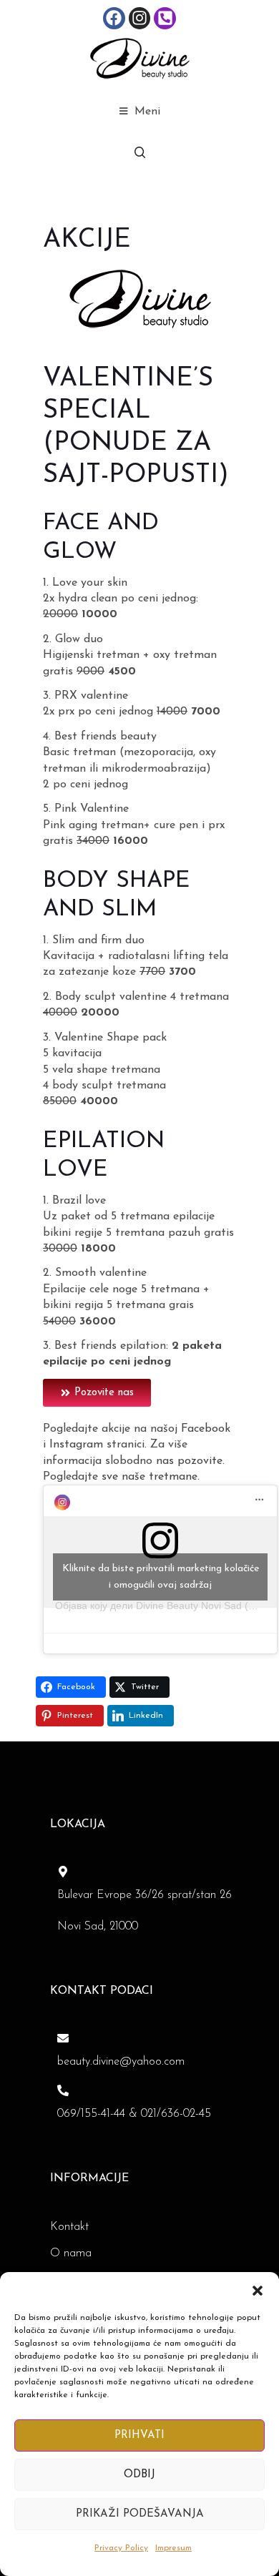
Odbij (139, 2475)
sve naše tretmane (150, 1477)
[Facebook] (114, 18)
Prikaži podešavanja (140, 2514)
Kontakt (69, 2227)
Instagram (76, 1445)
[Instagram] (140, 18)
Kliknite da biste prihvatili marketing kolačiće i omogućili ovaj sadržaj (161, 1577)
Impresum (173, 2548)
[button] (258, 2290)
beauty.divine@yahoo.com (121, 2062)
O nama (71, 2253)
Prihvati (139, 2435)
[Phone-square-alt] (165, 18)
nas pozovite (189, 1461)
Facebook (206, 1429)
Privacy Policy (121, 2548)
